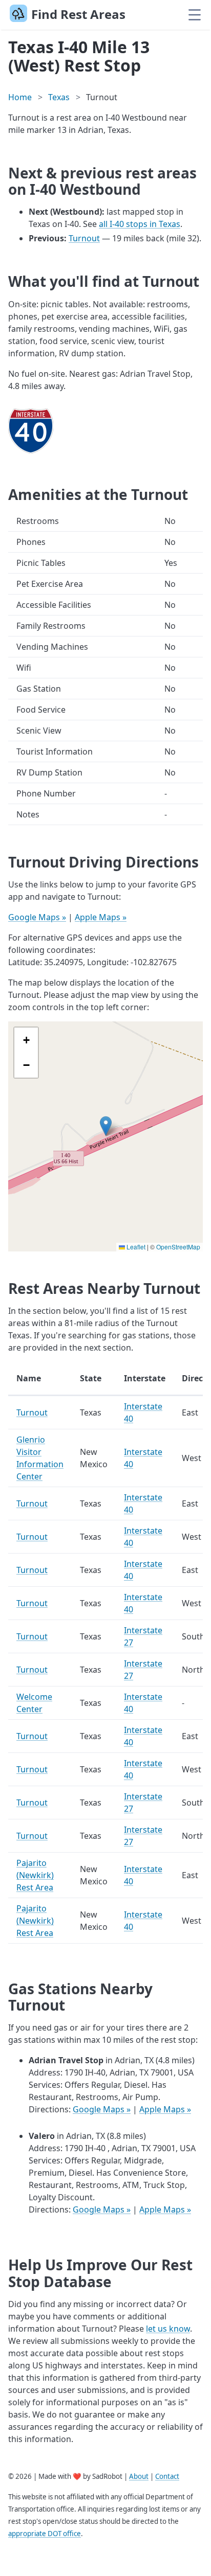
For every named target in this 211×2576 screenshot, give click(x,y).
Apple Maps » (101, 917)
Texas (59, 97)
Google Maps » (37, 917)
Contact (167, 2476)
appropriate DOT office (45, 2534)
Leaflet (135, 1247)
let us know (168, 2329)
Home (20, 97)
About (139, 2476)
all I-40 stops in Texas (140, 224)
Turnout (84, 238)
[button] (106, 1126)
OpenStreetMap (178, 1247)
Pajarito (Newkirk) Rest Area (35, 1875)
